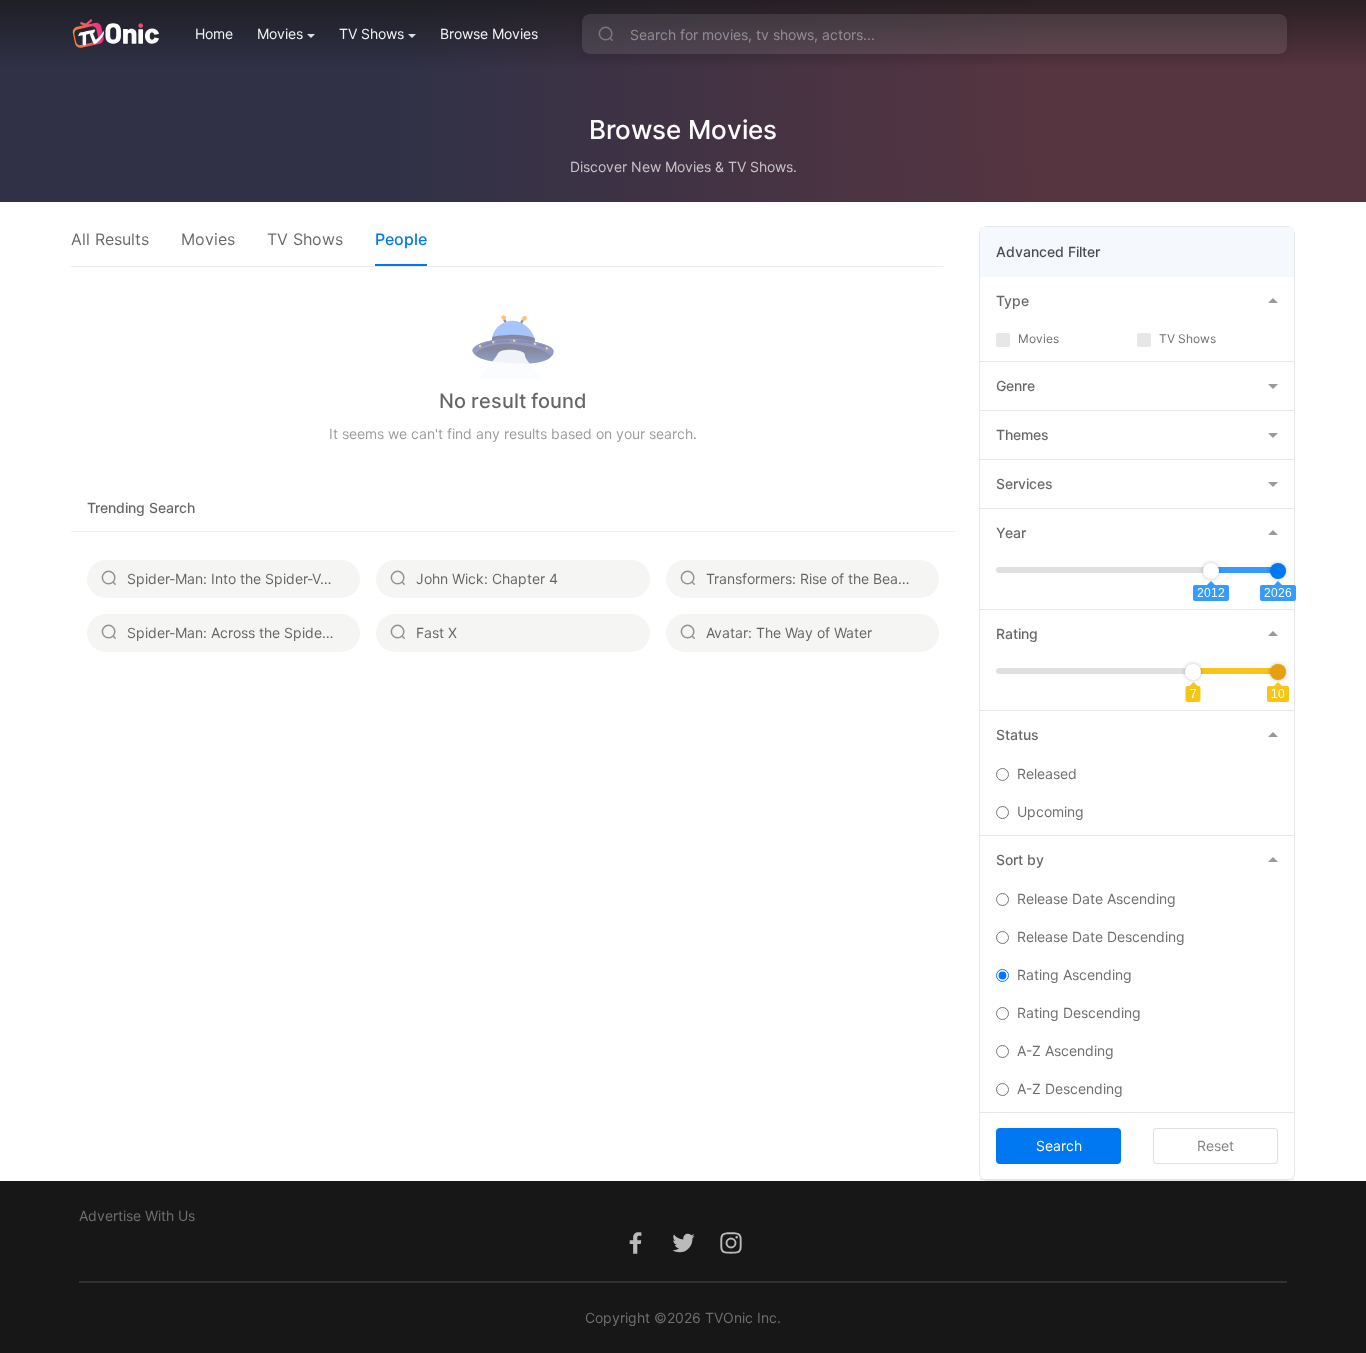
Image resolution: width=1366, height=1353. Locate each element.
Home (214, 33)
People (401, 239)
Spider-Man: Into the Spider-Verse (237, 578)
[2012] (1211, 571)
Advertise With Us (137, 1215)
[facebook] (635, 1253)
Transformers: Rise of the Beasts (811, 578)
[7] (1193, 672)
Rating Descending (1079, 1012)
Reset (1215, 1145)
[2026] (1278, 571)
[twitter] (683, 1253)
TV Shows (371, 33)
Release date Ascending (1096, 898)
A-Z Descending (1070, 1088)
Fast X (436, 632)
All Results (110, 239)
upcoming (1050, 811)
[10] (1278, 672)
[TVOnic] (115, 34)
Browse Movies (489, 33)
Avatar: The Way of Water (789, 632)
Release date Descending (1101, 936)
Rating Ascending (1074, 974)
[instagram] (731, 1253)
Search (1059, 1145)
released (1047, 773)
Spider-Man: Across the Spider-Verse (244, 632)
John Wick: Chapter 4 (487, 578)
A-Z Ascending (1065, 1050)
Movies (280, 33)
